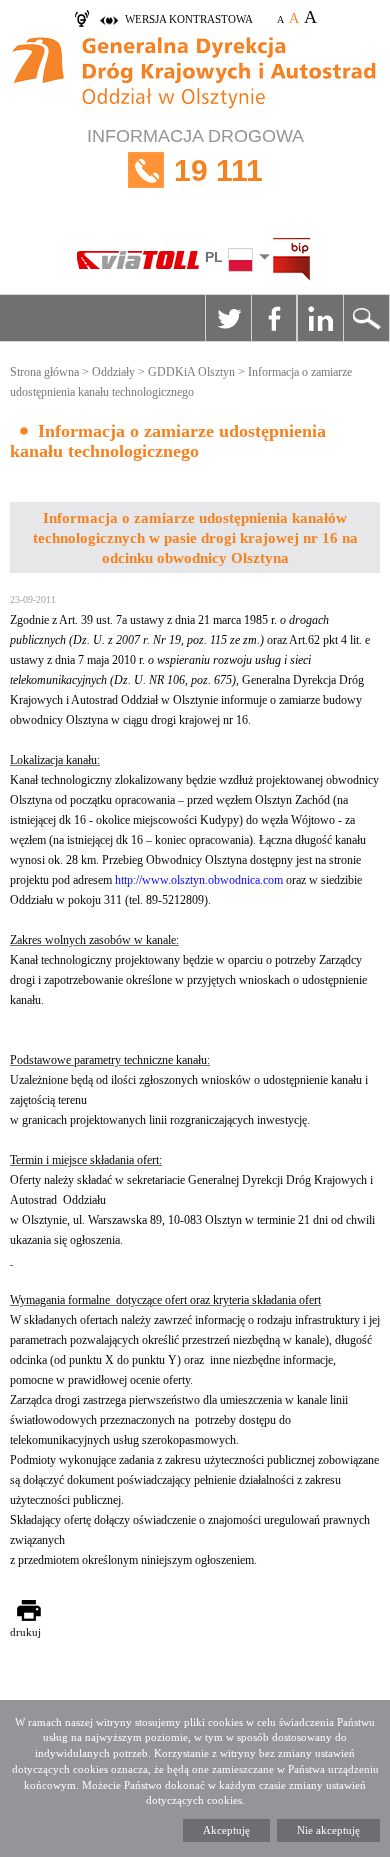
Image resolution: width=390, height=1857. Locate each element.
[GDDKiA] (195, 75)
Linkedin (320, 318)
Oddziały (113, 372)
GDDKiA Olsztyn (191, 372)
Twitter (228, 318)
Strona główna (44, 372)
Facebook (274, 318)
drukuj (25, 1632)
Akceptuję (226, 1830)
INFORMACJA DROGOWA (195, 156)
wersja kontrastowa (189, 19)
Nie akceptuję (328, 1830)
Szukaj (366, 318)
